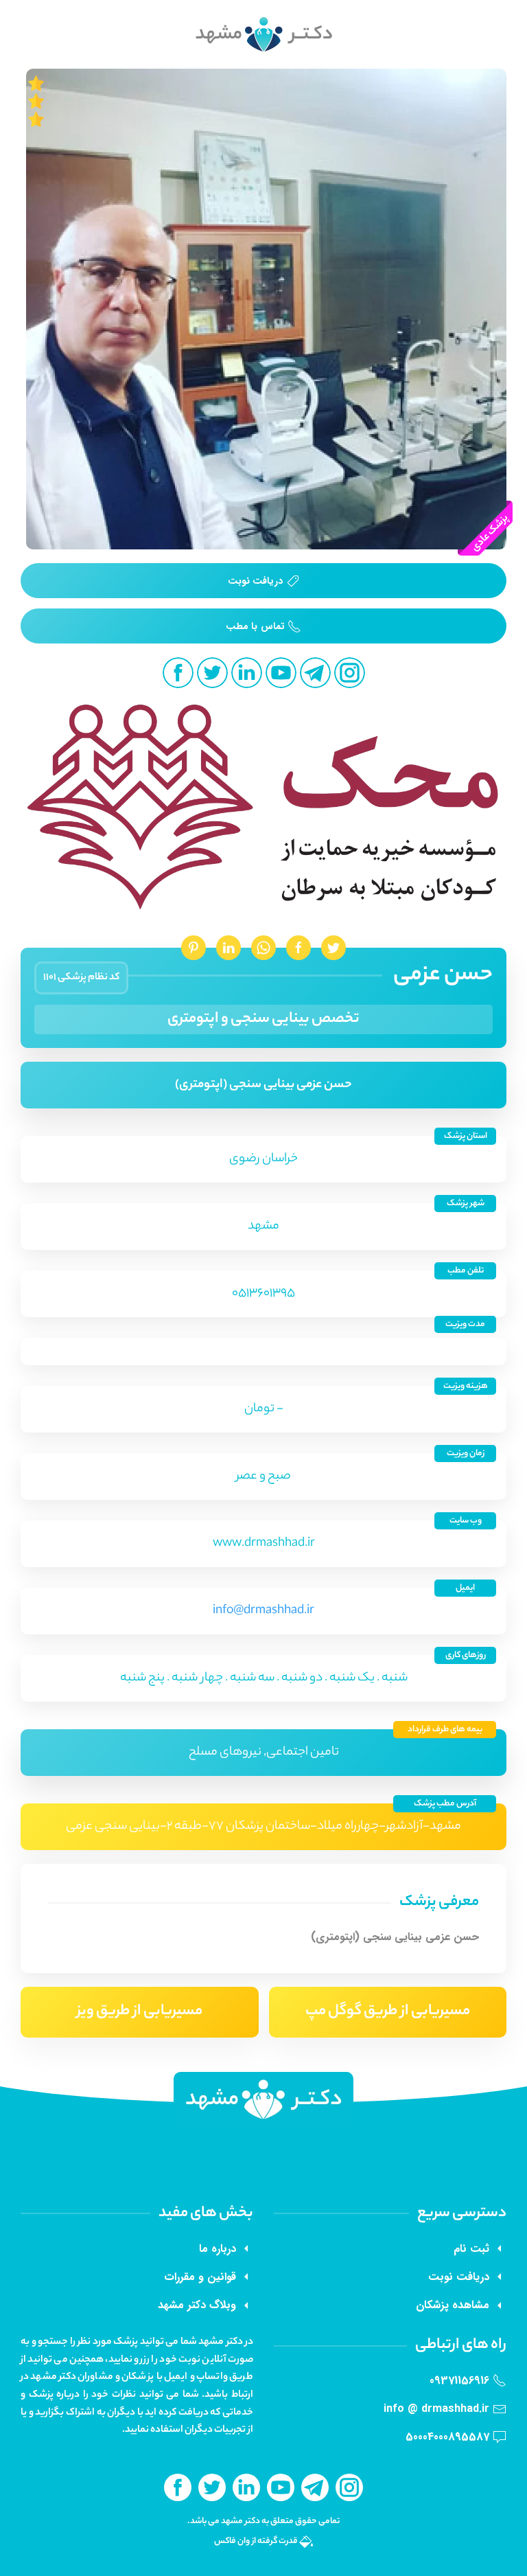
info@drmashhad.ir (263, 1611)
